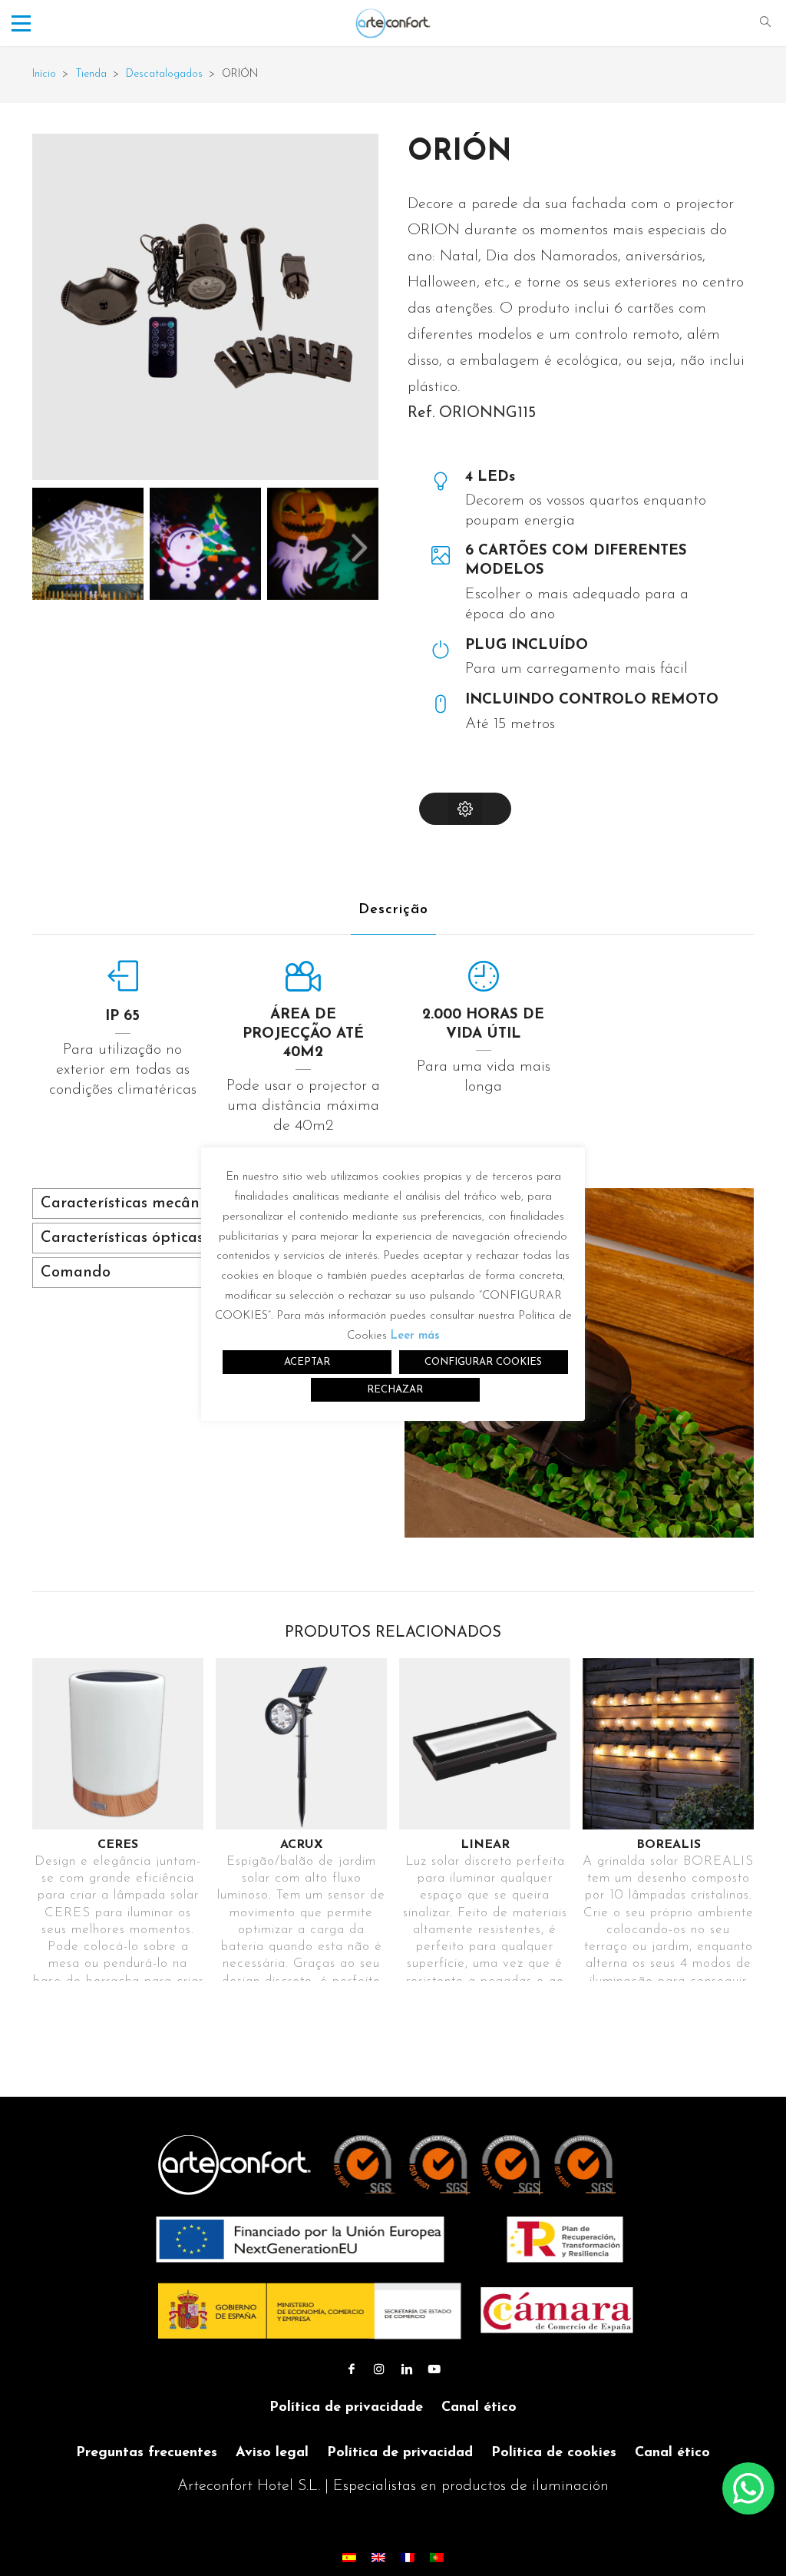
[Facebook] (352, 2370)
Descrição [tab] (393, 910)
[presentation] (359, 548)
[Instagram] (379, 2370)
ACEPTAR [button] (307, 1362)
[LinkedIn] (407, 2370)
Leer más (415, 1336)
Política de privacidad (400, 2453)
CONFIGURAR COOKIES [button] (483, 1362)
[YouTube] (434, 2370)
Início (44, 74)
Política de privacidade (346, 2408)
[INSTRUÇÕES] (465, 809)
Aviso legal (272, 2453)
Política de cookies (554, 2453)
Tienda (91, 74)
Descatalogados (164, 74)
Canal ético (479, 2408)
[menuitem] (349, 2557)
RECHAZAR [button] (395, 1390)
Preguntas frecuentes (147, 2453)
